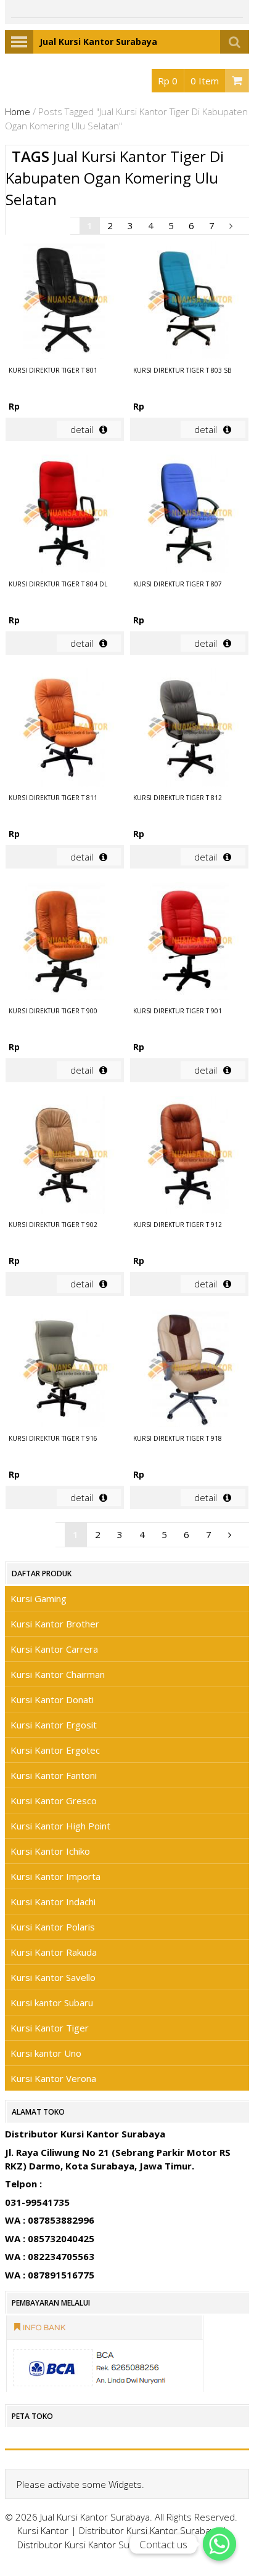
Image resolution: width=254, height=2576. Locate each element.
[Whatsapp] (219, 2544)
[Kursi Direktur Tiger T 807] (189, 515)
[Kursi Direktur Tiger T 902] (65, 1156)
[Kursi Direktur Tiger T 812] (189, 729)
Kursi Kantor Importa (55, 1876)
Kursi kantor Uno (46, 2053)
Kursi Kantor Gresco (54, 1800)
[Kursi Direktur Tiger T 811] (65, 729)
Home (18, 111)
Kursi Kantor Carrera (54, 1649)
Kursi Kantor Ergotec (55, 1750)
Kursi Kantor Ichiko (50, 1851)
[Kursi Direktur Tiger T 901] (189, 943)
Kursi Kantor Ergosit (54, 1725)
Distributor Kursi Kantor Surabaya (149, 2530)
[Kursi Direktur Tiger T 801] (65, 302)
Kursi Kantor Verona (53, 2078)
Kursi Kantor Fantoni (54, 1775)
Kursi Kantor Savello (53, 1977)
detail (82, 429)
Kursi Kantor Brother (55, 1624)
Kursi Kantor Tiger (50, 2028)
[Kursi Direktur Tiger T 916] (65, 1370)
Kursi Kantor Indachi (53, 1902)
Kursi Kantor (43, 2530)
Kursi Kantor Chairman (58, 1674)
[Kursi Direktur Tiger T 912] (189, 1156)
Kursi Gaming (39, 1598)
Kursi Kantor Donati (52, 1699)
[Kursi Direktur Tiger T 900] (65, 943)
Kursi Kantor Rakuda (54, 1952)
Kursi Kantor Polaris (53, 1927)
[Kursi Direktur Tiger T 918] (189, 1370)
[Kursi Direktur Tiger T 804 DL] (65, 515)
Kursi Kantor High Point (60, 1826)
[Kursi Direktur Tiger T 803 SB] (189, 302)
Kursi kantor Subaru (52, 2003)
